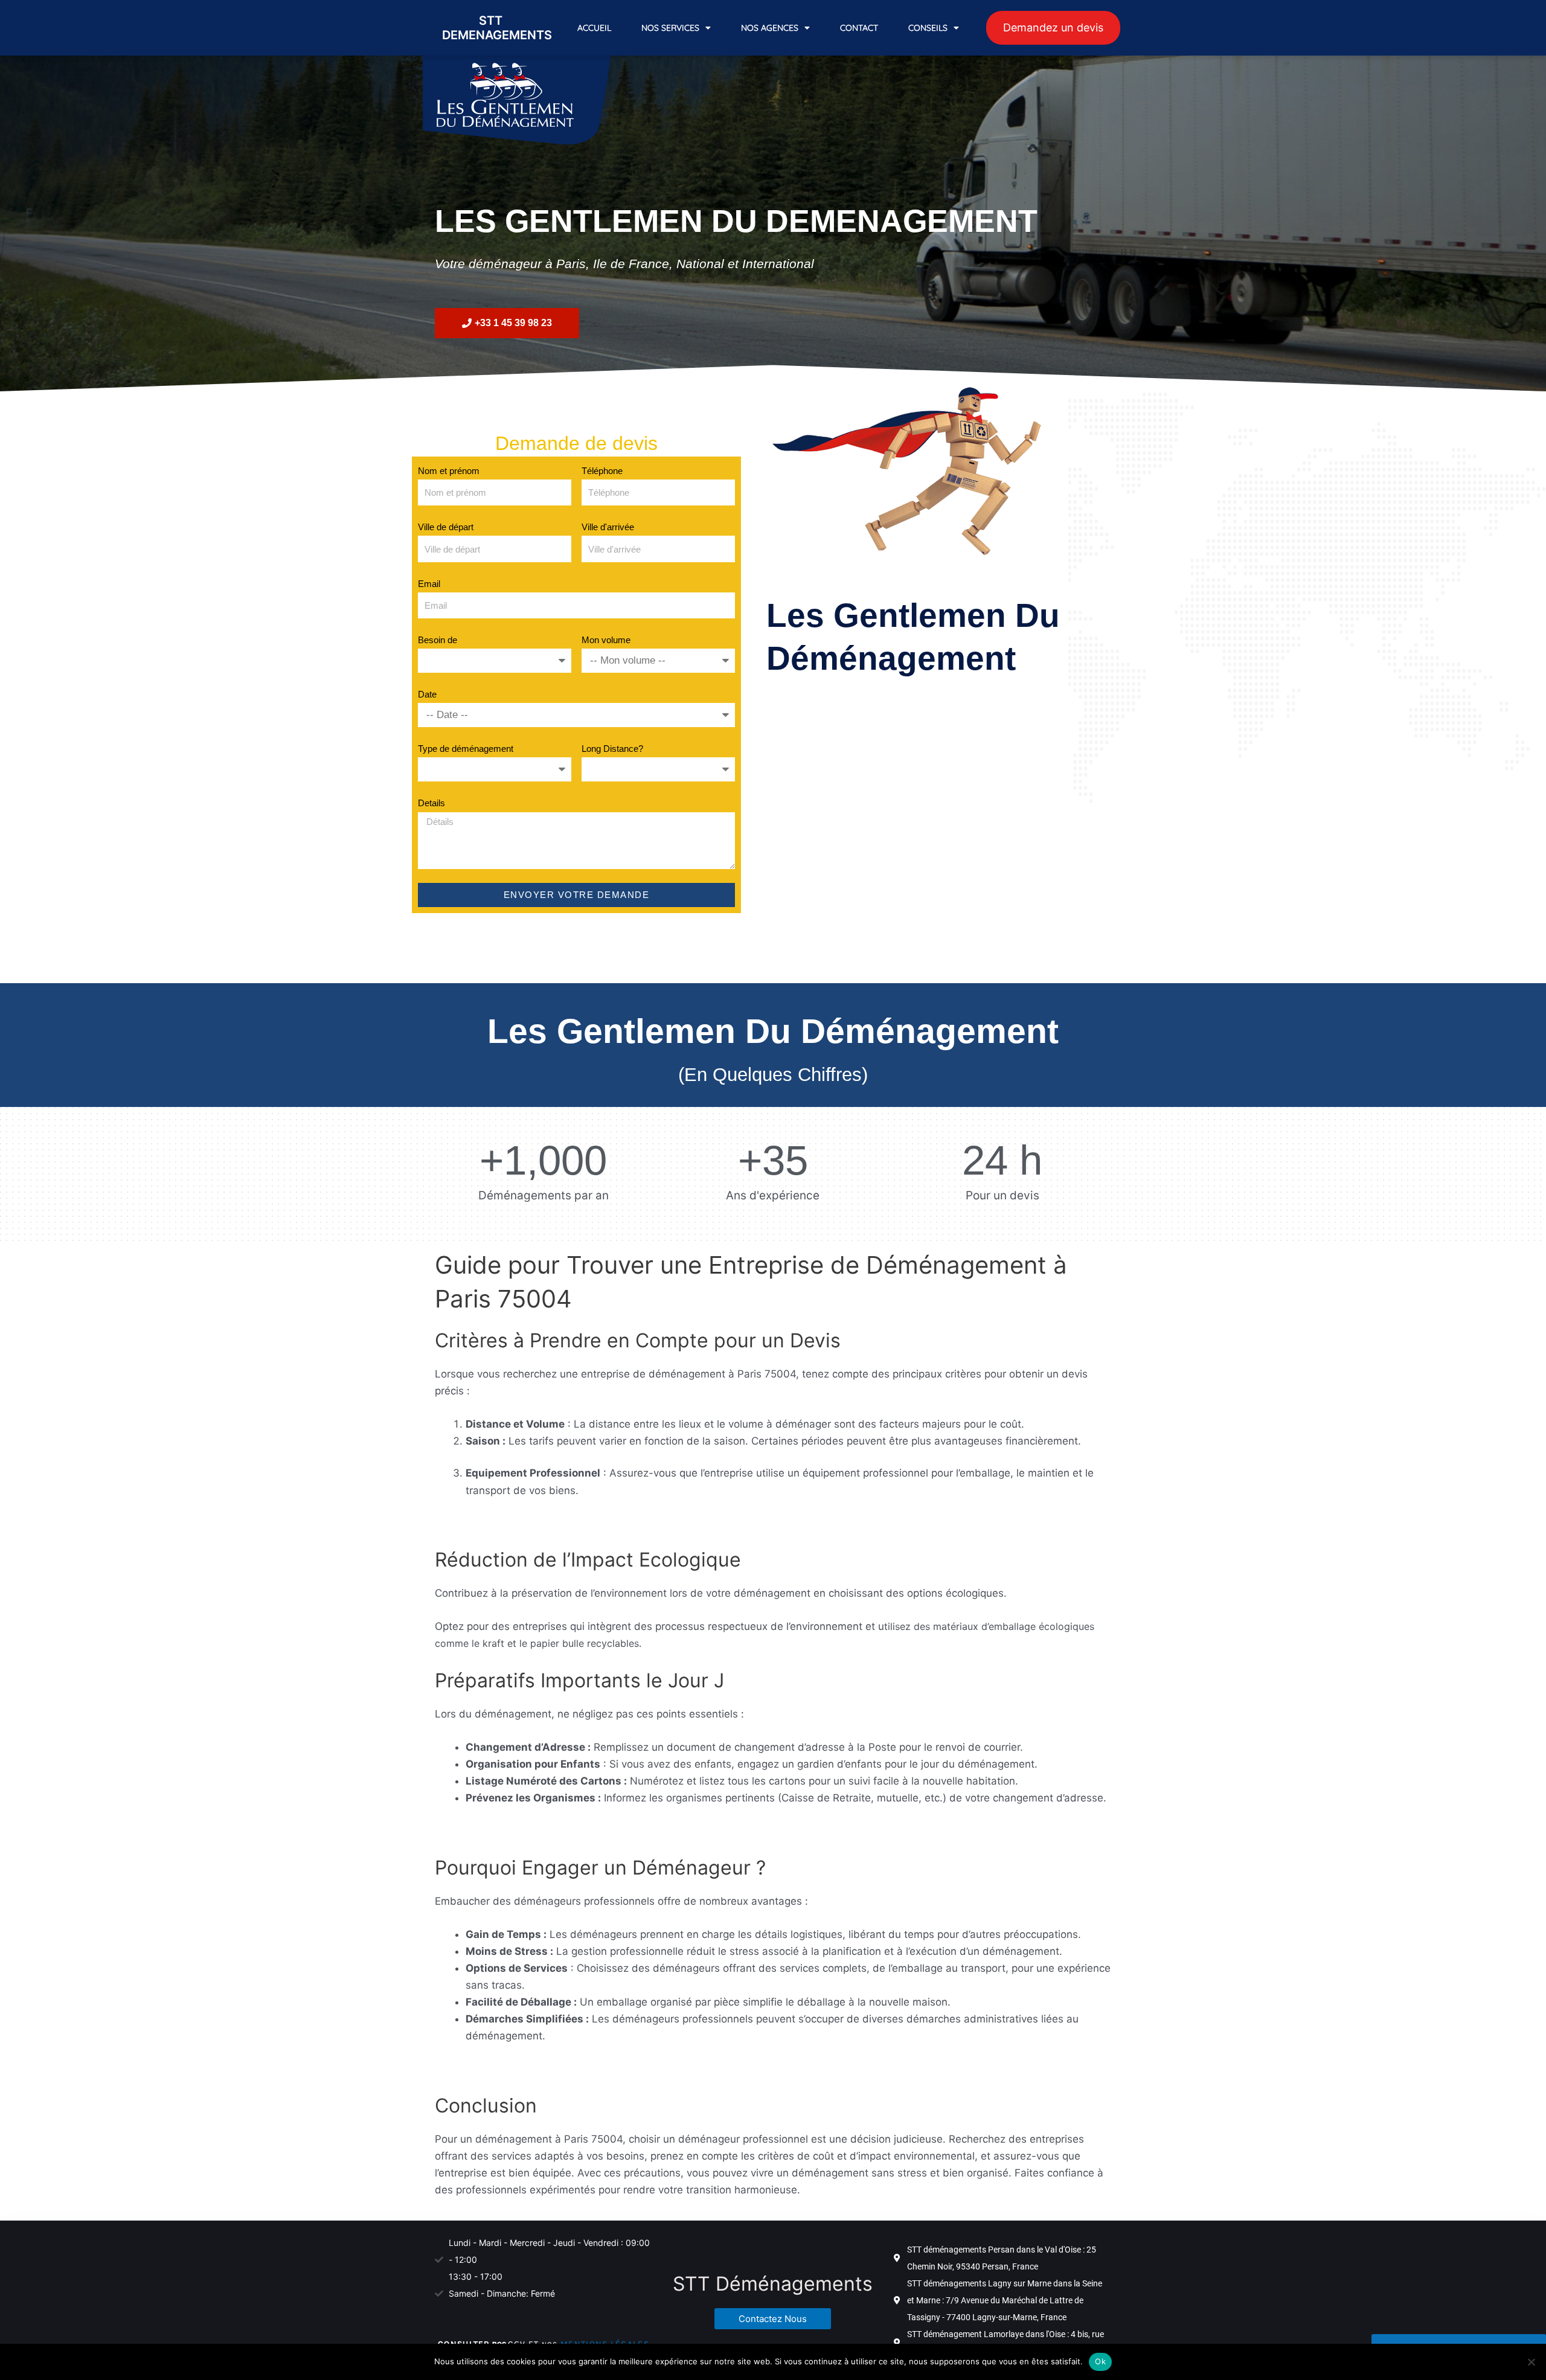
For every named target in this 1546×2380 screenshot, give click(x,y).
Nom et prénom (449, 471)
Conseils (928, 28)
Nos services (670, 28)
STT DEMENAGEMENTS (497, 28)
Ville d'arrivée (608, 527)
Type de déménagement (466, 749)
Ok (1100, 2361)
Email (429, 584)
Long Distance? (612, 749)
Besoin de (438, 640)
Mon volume (606, 640)
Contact (859, 28)
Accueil (594, 28)
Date (427, 694)
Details (431, 803)
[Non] (1531, 2362)
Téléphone (602, 471)
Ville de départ (446, 527)
